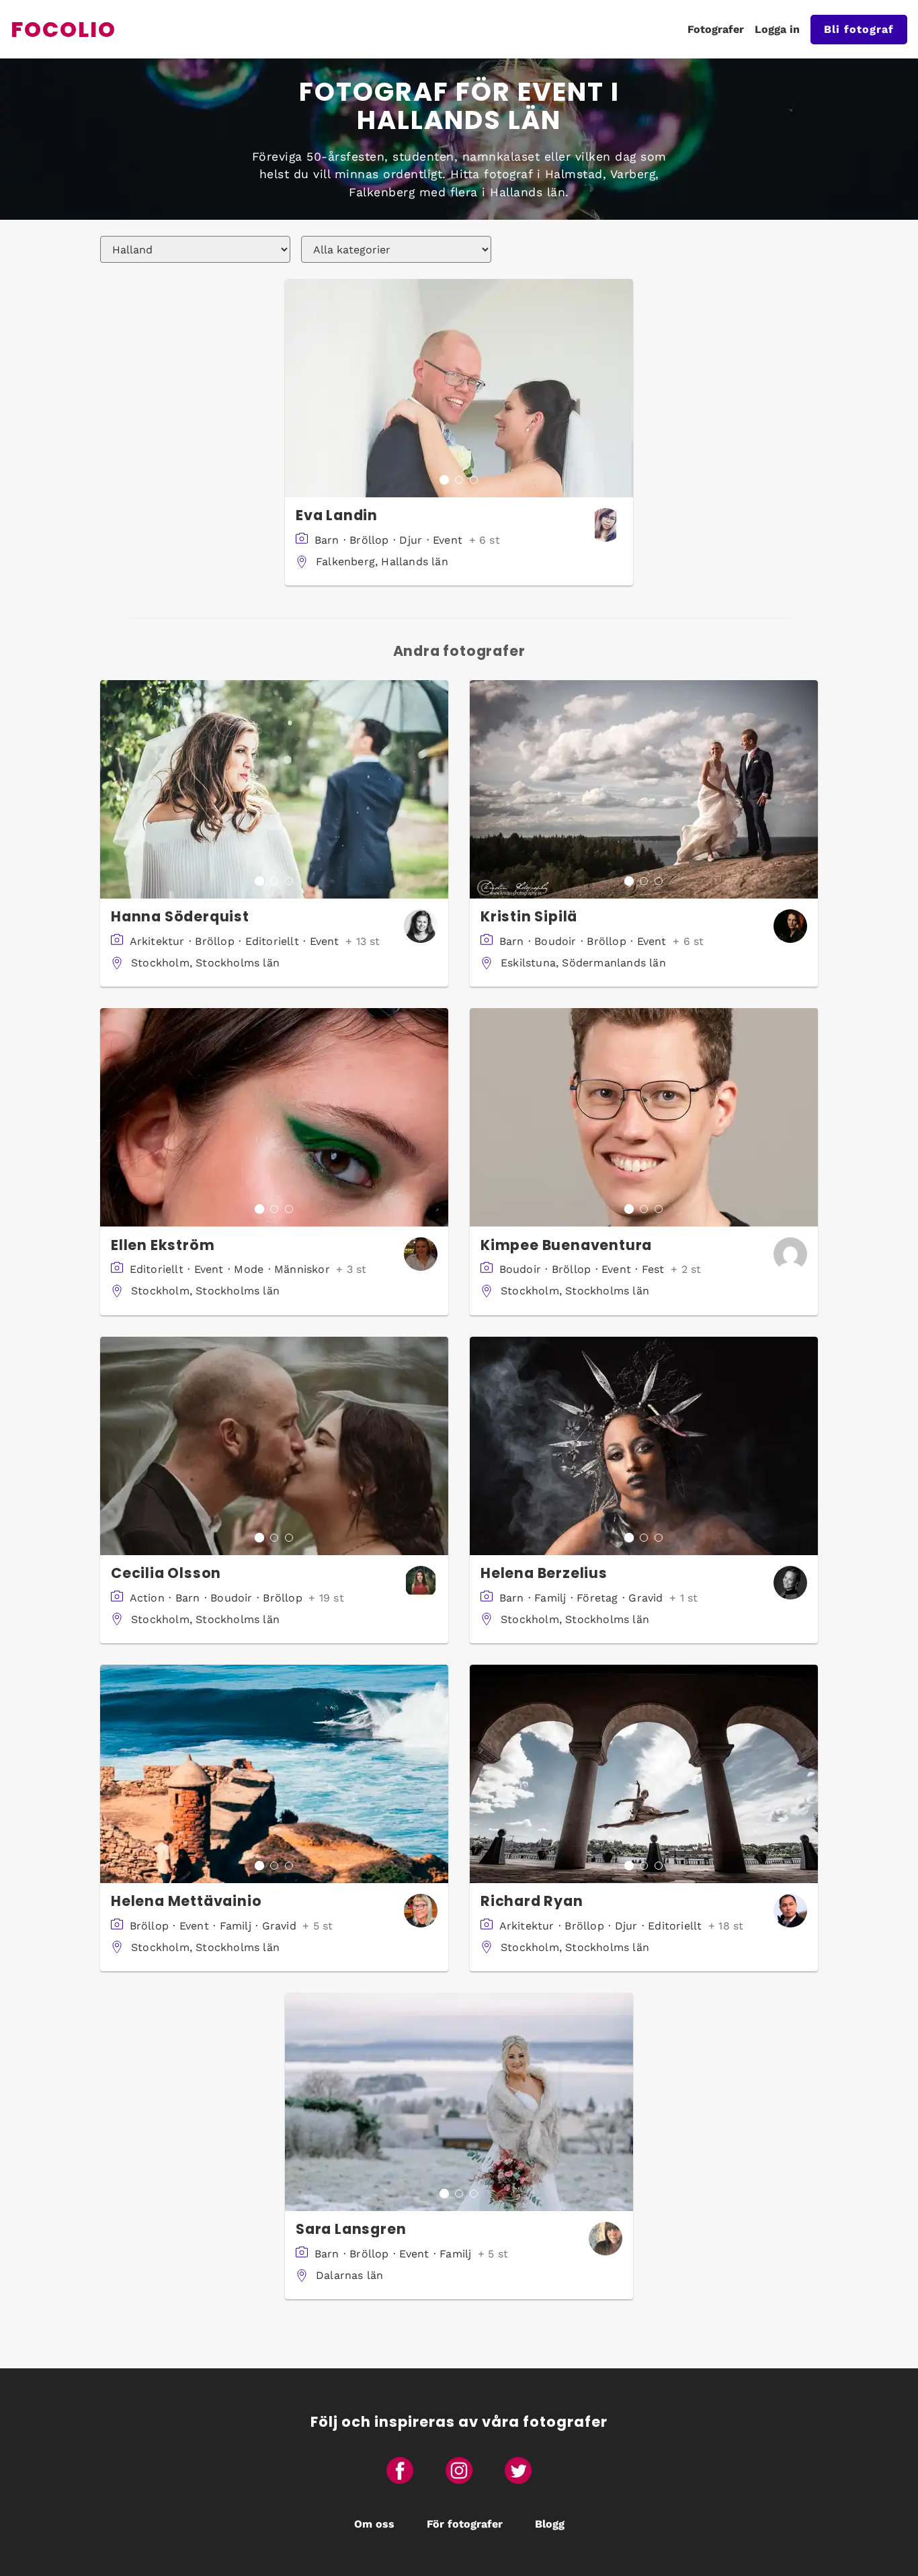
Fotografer (716, 29)
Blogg (550, 2524)
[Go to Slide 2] (459, 480)
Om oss (374, 2524)
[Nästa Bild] (622, 388)
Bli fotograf (859, 29)
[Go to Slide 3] (474, 480)
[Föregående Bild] (296, 388)
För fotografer (465, 2524)
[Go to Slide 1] (444, 480)
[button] (459, 388)
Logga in (777, 29)
